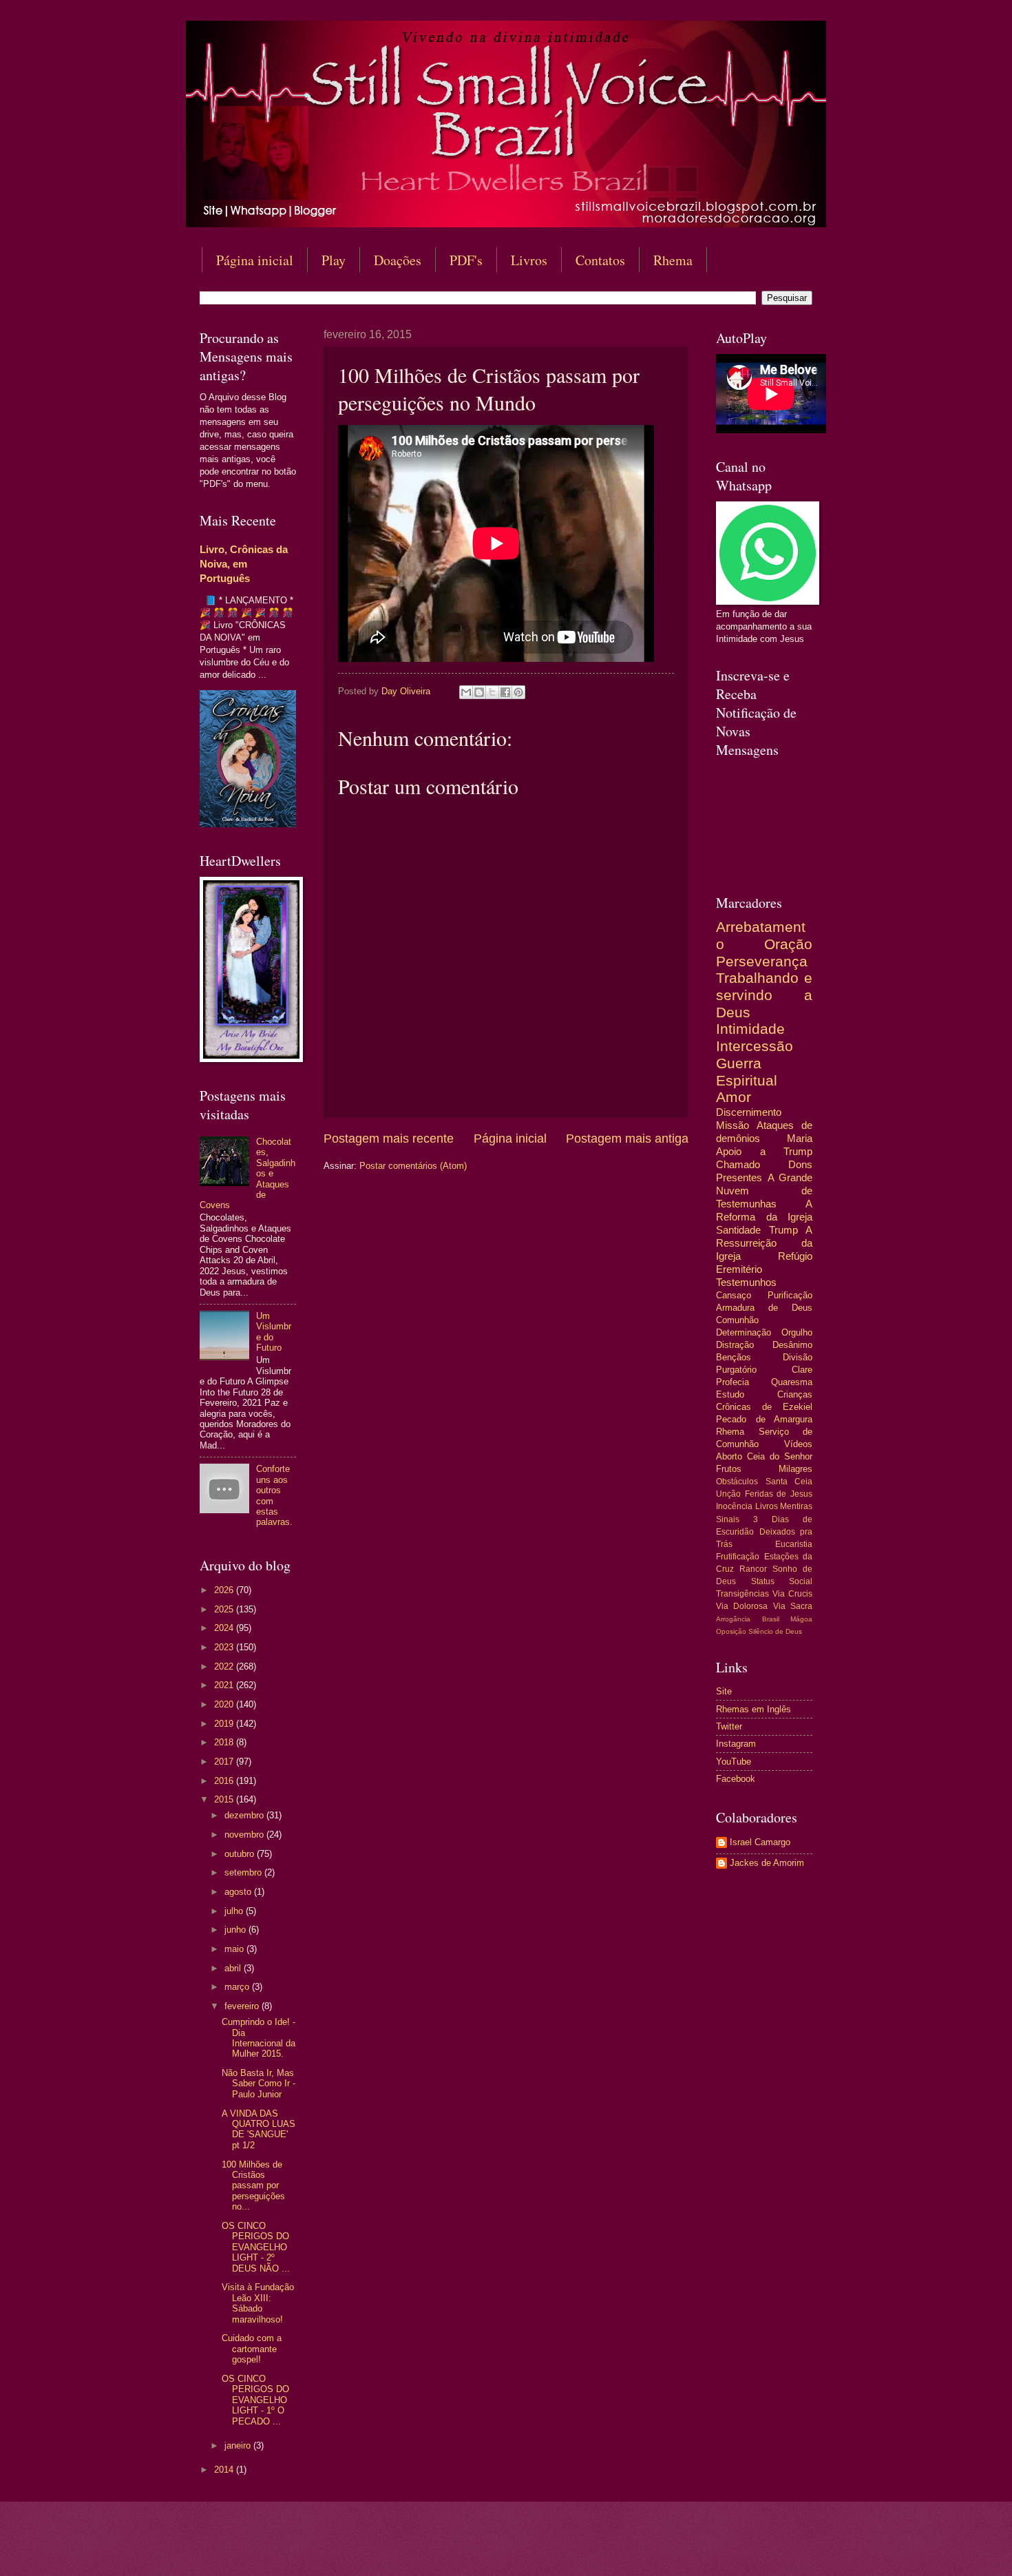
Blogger (618, 2549)
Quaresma (792, 1382)
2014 (225, 2470)
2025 (225, 1609)
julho (235, 1911)
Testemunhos (746, 1282)
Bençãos (734, 1357)
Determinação (744, 1332)
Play (334, 260)
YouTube (734, 1762)
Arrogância (733, 1619)
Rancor (753, 1569)
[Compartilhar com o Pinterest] (518, 692)
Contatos (600, 260)
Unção (728, 1494)
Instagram (736, 1744)
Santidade (738, 1230)
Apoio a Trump (764, 1151)
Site (724, 1691)
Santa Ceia (789, 1482)
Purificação (790, 1295)
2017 (225, 1762)
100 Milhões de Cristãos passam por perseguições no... (253, 2186)
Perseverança (762, 961)
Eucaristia (794, 1544)
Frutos (729, 1469)
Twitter (729, 1726)
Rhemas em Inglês (753, 1709)
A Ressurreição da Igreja (764, 1243)
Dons (800, 1164)
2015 (225, 1799)
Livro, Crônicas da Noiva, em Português (244, 564)
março (238, 1987)
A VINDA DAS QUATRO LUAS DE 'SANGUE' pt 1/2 (259, 2129)
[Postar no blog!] (479, 692)
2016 (225, 1781)
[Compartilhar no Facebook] (505, 692)
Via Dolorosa (742, 1606)
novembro (245, 1835)
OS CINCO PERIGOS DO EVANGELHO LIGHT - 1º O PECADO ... (255, 2400)
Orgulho (797, 1332)
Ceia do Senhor (780, 1456)
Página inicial (255, 260)
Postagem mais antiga (627, 1139)
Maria (800, 1138)
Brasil (771, 1619)
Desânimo (792, 1345)
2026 (225, 1590)
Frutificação (738, 1557)
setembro (244, 1872)
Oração (788, 944)
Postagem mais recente (389, 1139)
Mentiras (796, 1506)
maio (235, 1949)
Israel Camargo (760, 1842)
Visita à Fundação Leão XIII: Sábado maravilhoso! (258, 2303)
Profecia (732, 1382)
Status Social (782, 1581)
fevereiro (243, 2006)
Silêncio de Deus (775, 1631)
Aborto (729, 1456)
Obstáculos (737, 1482)
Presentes (739, 1177)
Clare (802, 1370)
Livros (529, 260)
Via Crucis (792, 1594)
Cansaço (734, 1295)
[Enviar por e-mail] (466, 692)
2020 (225, 1704)
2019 (225, 1724)
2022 (225, 1666)
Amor (734, 1097)
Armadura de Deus (764, 1308)
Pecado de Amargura (764, 1419)
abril (234, 1968)
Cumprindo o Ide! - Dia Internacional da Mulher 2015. (259, 2038)
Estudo (730, 1394)
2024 (225, 1628)
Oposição (731, 1631)
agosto (239, 1892)
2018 (225, 1742)
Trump (783, 1230)
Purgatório (736, 1370)
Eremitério (739, 1269)
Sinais (728, 1519)
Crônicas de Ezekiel (764, 1407)
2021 (225, 1685)
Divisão (798, 1357)
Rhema (673, 260)
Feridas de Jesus (779, 1494)
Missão (732, 1125)
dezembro (245, 1815)
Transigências (742, 1594)
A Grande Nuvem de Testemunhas (764, 1191)
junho (236, 1930)
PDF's (466, 260)
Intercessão (755, 1046)
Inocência (734, 1506)
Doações (398, 260)
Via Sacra (793, 1606)
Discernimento (749, 1112)
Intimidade (750, 1029)
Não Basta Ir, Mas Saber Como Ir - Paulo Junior (259, 2084)
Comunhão (737, 1320)
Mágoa (801, 1619)
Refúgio (795, 1256)
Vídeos (798, 1444)
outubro (241, 1854)
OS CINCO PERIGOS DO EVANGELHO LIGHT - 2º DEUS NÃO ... (256, 2247)
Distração (735, 1345)
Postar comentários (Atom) (413, 1166)
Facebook (736, 1779)
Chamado (738, 1164)
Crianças (795, 1394)
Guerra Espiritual (747, 1072)
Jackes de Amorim (767, 1863)
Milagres (795, 1469)
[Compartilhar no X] (492, 692)
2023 (225, 1647)
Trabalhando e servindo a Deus (764, 995)
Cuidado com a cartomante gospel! (252, 2349)
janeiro (239, 2445)
